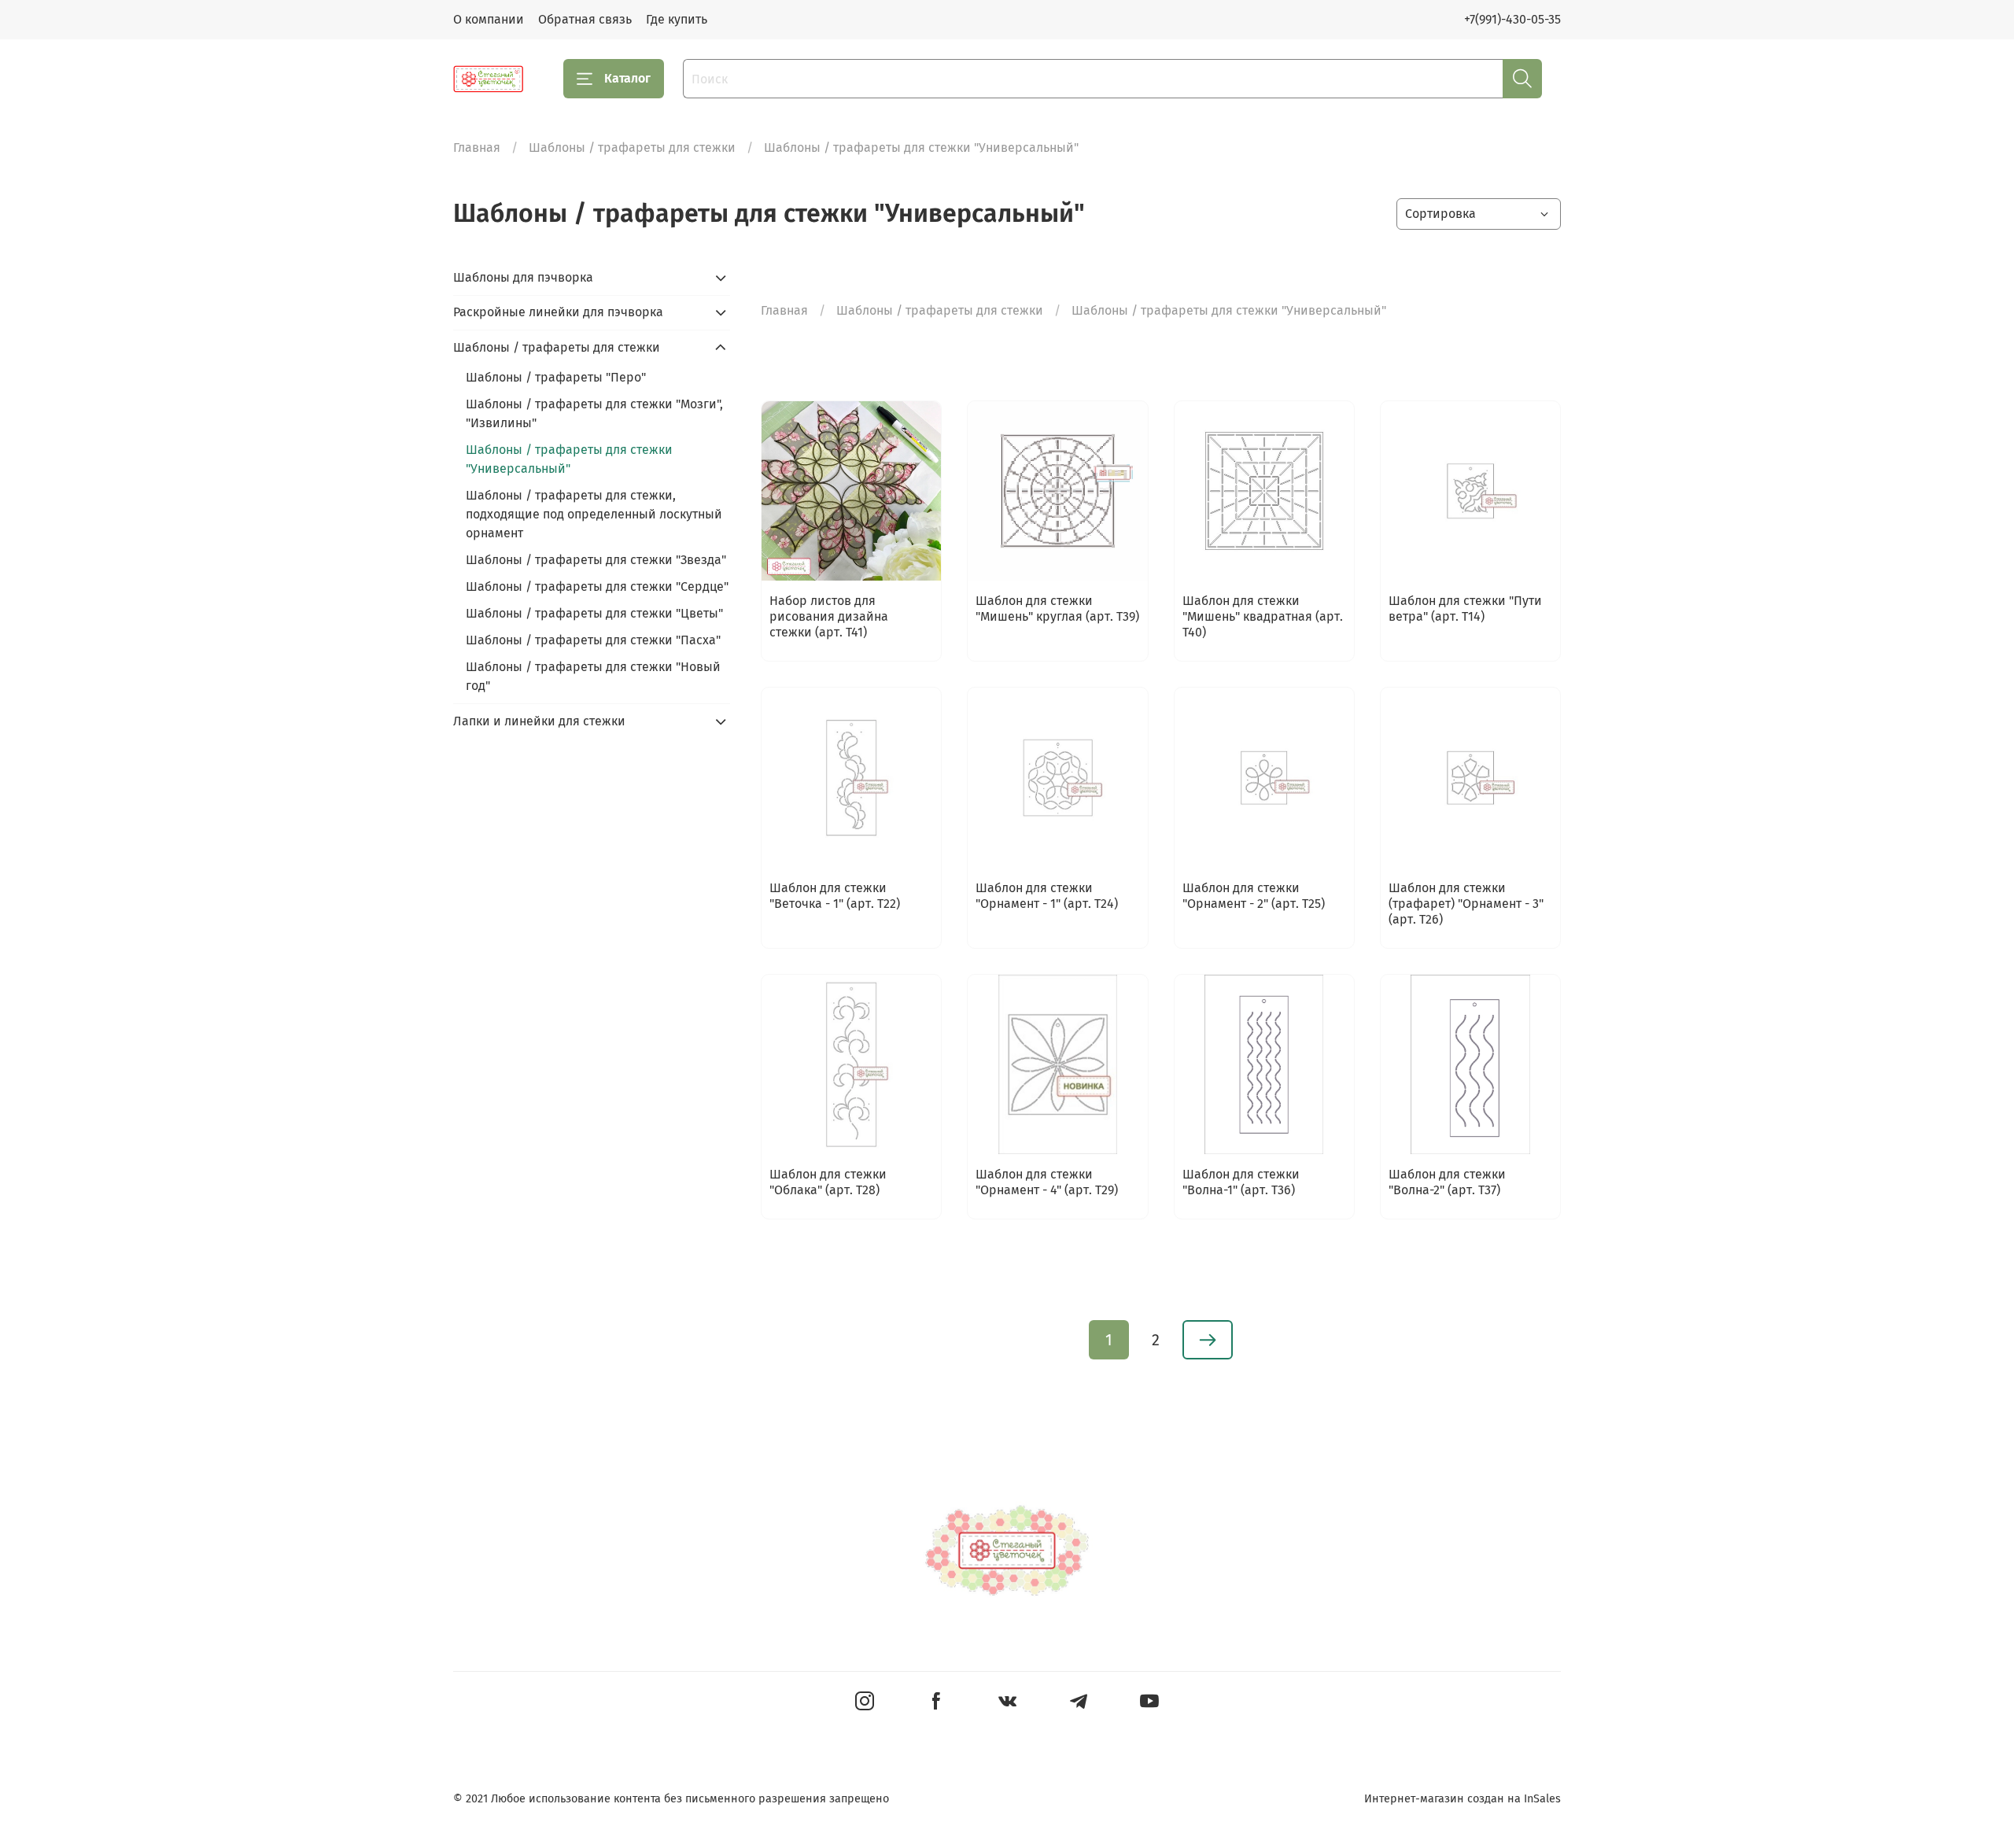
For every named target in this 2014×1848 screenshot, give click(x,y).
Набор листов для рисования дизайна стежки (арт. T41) (829, 616)
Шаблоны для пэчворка (523, 277)
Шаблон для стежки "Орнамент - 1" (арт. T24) (1047, 896)
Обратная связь (585, 19)
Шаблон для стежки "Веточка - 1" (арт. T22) (835, 896)
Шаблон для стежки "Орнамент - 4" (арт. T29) (1047, 1182)
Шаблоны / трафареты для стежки (632, 148)
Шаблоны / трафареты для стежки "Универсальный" (569, 459)
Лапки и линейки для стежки (539, 721)
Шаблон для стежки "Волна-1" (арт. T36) (1241, 1182)
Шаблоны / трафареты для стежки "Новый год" (593, 676)
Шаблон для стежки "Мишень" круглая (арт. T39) (1057, 609)
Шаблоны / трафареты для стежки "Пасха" (593, 640)
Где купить (677, 19)
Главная (477, 148)
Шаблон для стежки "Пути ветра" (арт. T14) (1465, 609)
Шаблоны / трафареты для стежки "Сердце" (597, 586)
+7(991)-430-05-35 (1512, 19)
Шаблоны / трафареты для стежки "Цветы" (594, 613)
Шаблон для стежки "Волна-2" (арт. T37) (1447, 1182)
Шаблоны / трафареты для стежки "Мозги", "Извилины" (594, 413)
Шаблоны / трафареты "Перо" (556, 377)
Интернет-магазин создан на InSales (1463, 1799)
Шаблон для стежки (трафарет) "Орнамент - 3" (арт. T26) (1466, 904)
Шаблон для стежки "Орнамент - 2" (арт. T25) (1254, 896)
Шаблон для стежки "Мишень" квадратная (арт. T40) (1263, 616)
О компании (489, 19)
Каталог (627, 78)
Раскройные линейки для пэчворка (558, 312)
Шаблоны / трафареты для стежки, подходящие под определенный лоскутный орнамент (594, 514)
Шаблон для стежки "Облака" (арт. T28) (828, 1182)
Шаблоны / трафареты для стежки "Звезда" (596, 560)
